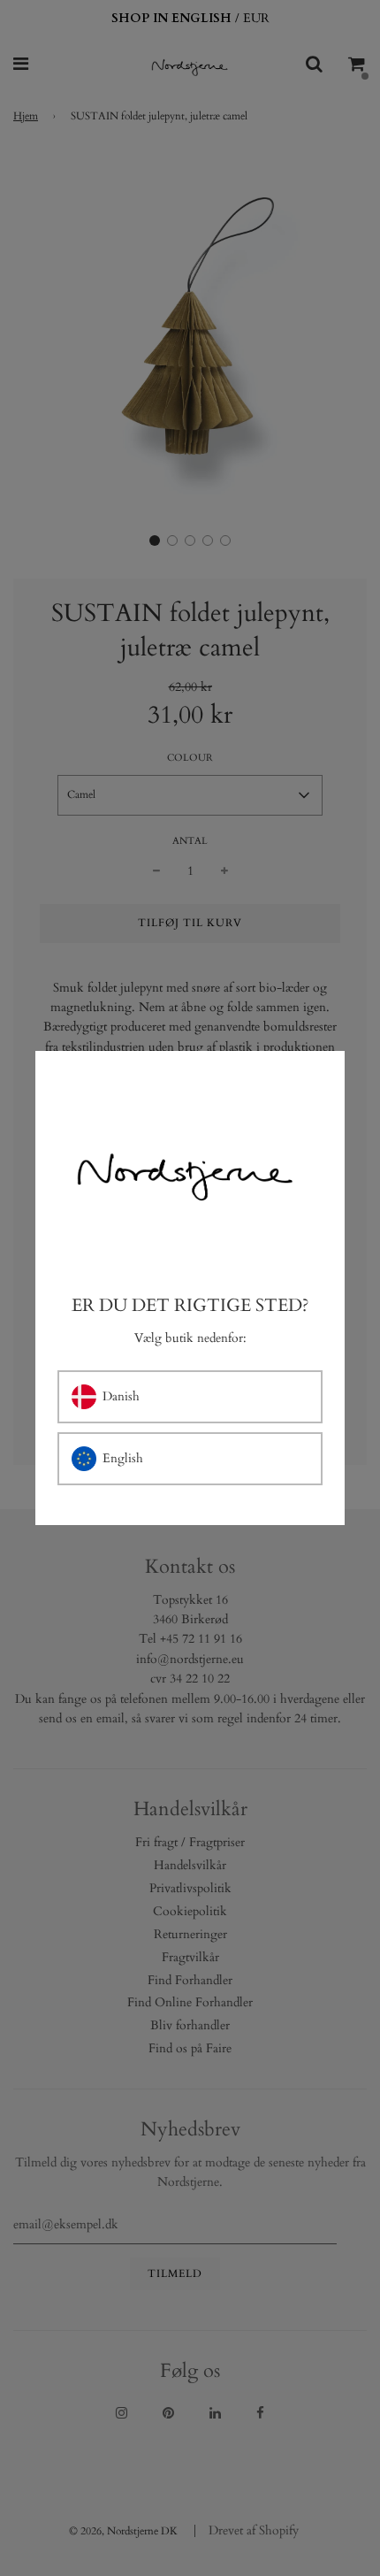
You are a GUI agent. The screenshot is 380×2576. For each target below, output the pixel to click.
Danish (121, 1396)
